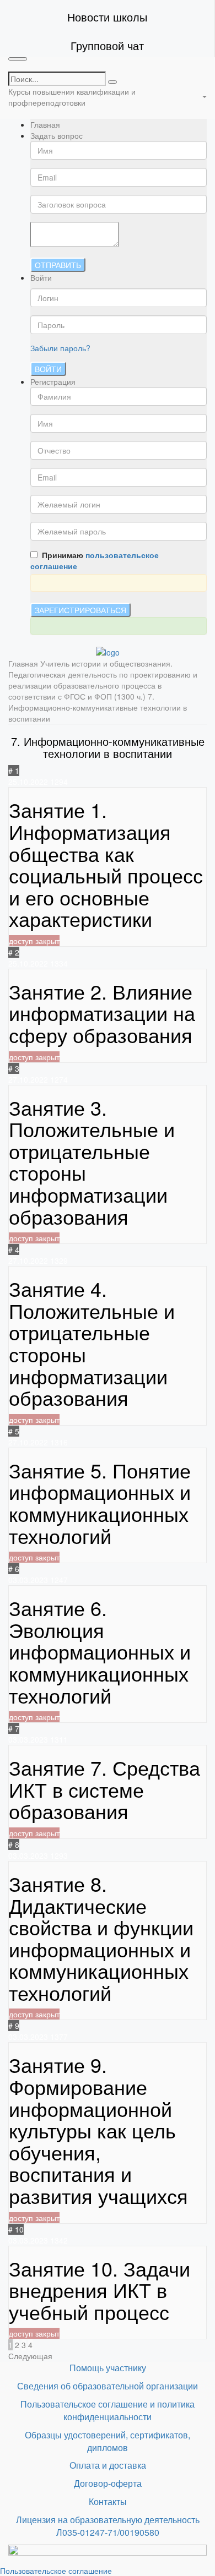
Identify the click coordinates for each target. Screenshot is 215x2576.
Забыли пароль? (60, 348)
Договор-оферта (108, 2483)
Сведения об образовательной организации (108, 2386)
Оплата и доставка (108, 2465)
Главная (45, 124)
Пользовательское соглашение (56, 2570)
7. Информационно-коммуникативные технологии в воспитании (98, 707)
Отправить (58, 265)
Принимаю (95, 560)
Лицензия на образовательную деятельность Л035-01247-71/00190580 (108, 2526)
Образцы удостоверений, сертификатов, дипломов (108, 2441)
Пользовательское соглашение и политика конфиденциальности (108, 2410)
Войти (48, 369)
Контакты (108, 2501)
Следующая (30, 2356)
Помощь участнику (108, 2368)
